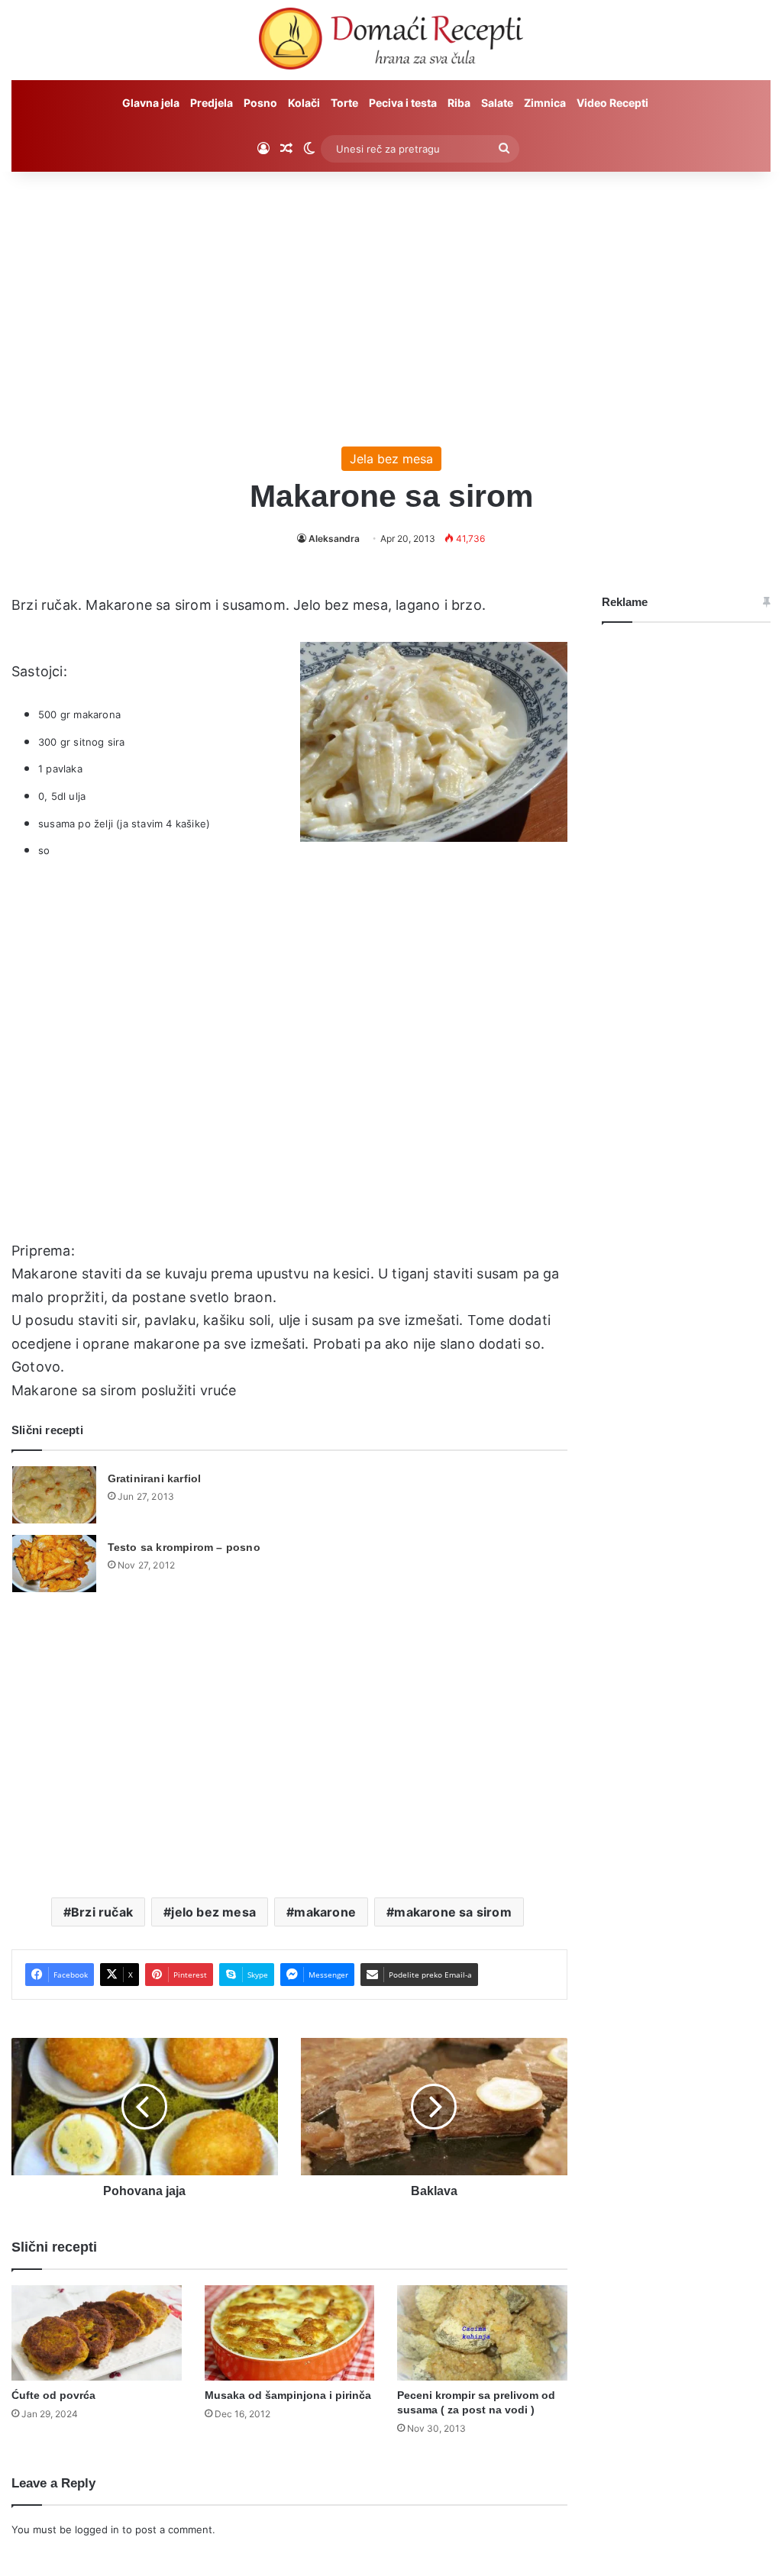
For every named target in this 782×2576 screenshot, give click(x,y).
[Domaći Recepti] (391, 42)
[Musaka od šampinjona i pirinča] (290, 2333)
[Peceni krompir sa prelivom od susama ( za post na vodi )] (482, 2333)
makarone (325, 1912)
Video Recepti (612, 103)
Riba (459, 103)
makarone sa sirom (452, 1912)
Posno (260, 103)
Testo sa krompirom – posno (184, 1547)
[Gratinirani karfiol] (54, 1495)
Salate (497, 103)
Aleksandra (334, 538)
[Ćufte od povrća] (97, 2333)
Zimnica (545, 103)
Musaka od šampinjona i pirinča (288, 2395)
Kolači (304, 103)
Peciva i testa (403, 103)
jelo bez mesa (213, 1912)
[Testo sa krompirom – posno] (54, 1564)
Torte (344, 103)
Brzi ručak (102, 1912)
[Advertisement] (391, 301)
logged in (97, 2529)
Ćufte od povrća (53, 2395)
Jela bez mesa (391, 459)
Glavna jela (151, 103)
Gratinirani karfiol (155, 1478)
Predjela (212, 103)
